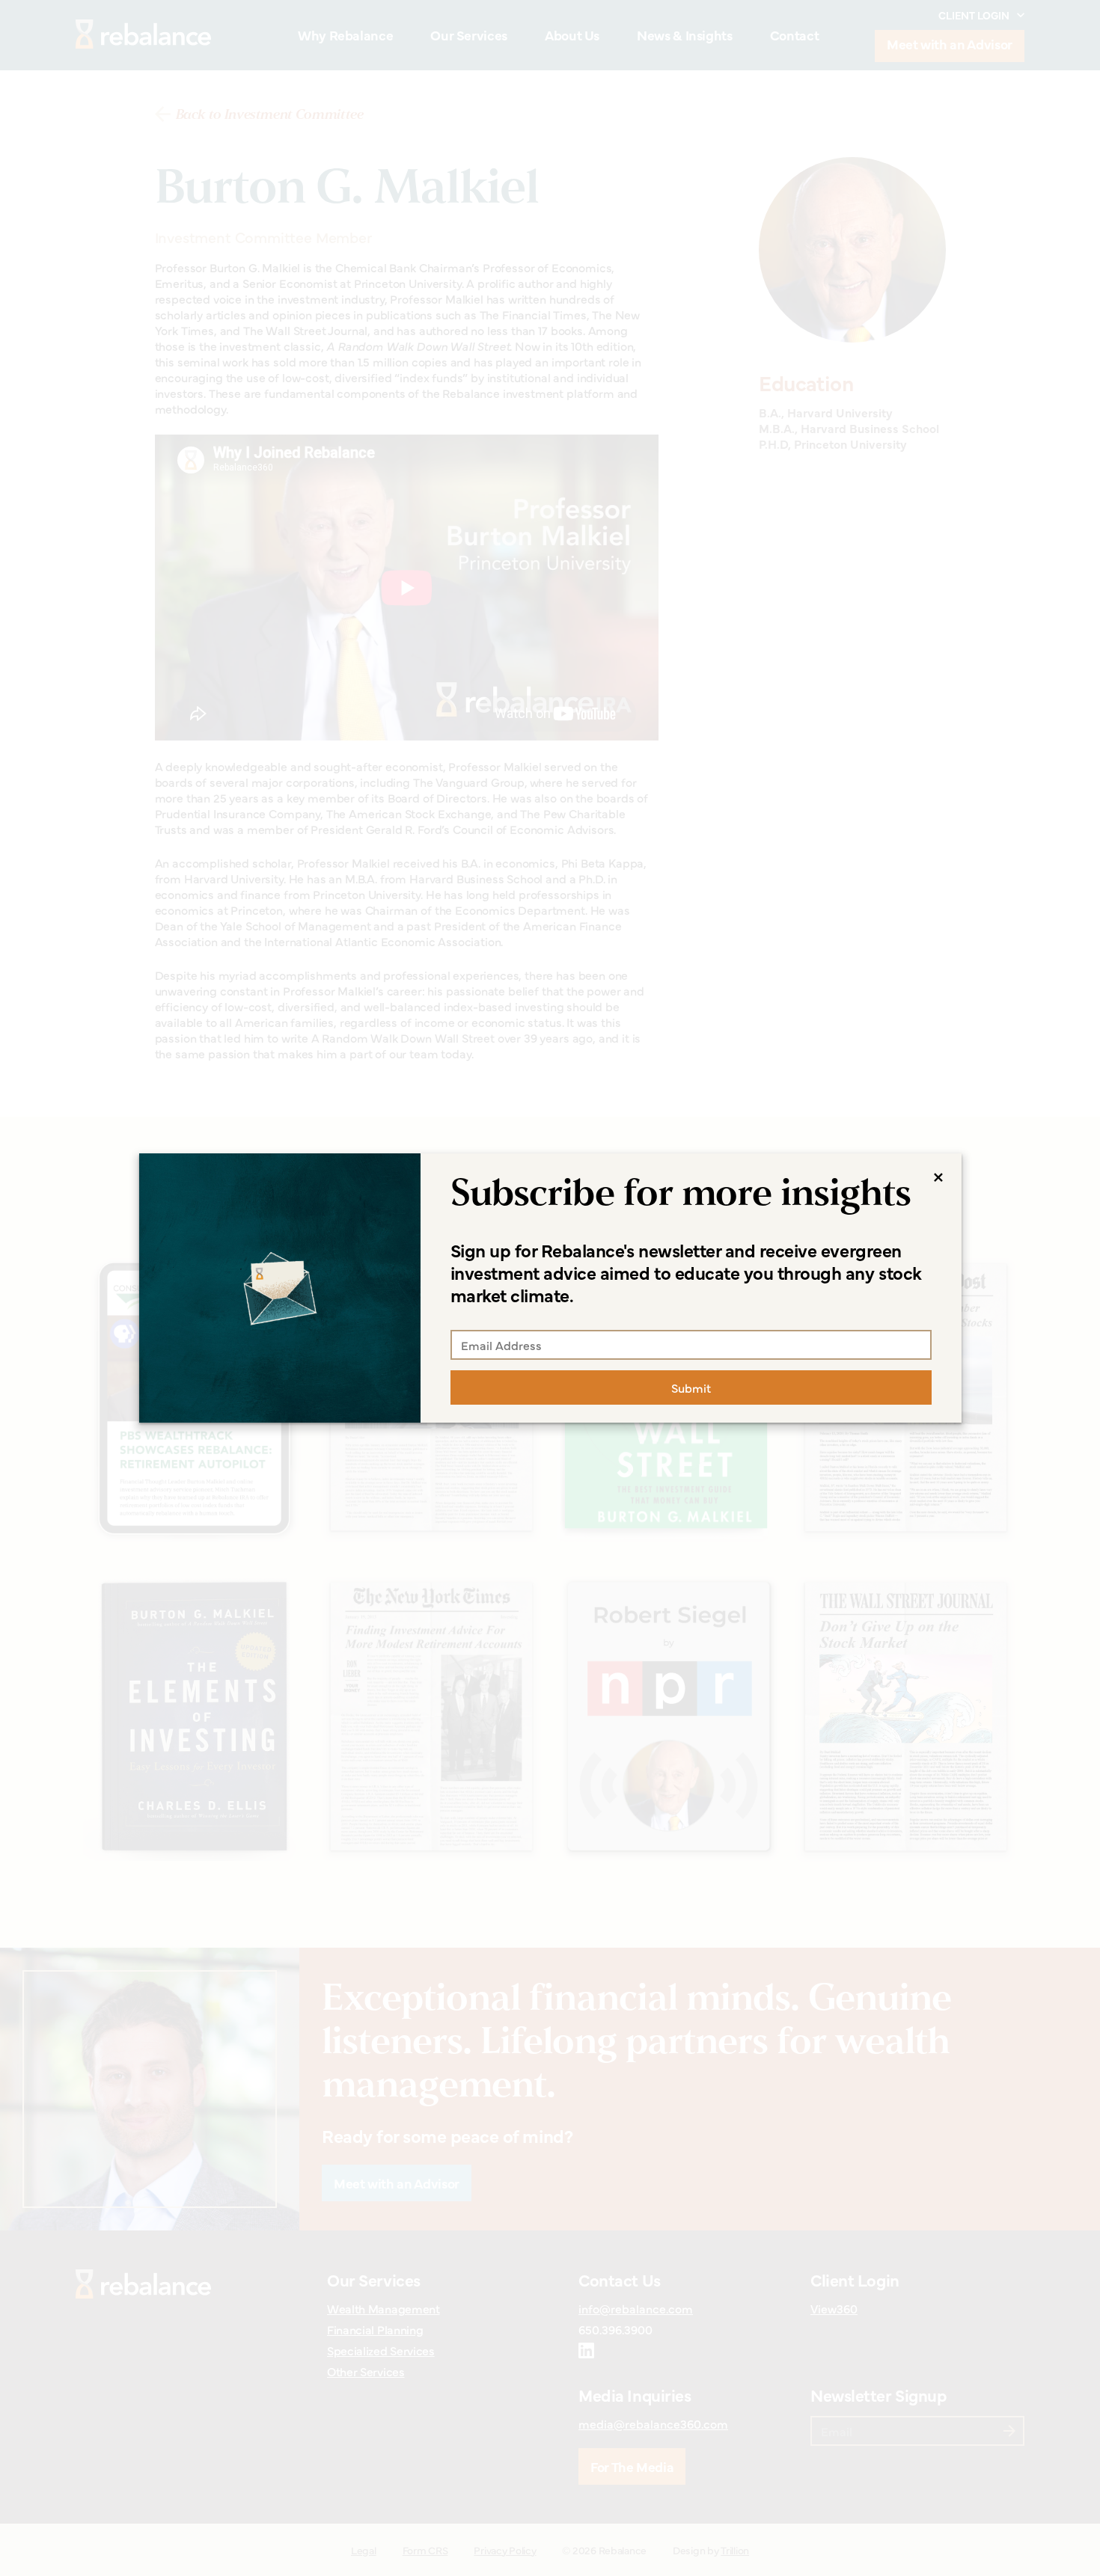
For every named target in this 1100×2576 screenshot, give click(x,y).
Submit (691, 1387)
